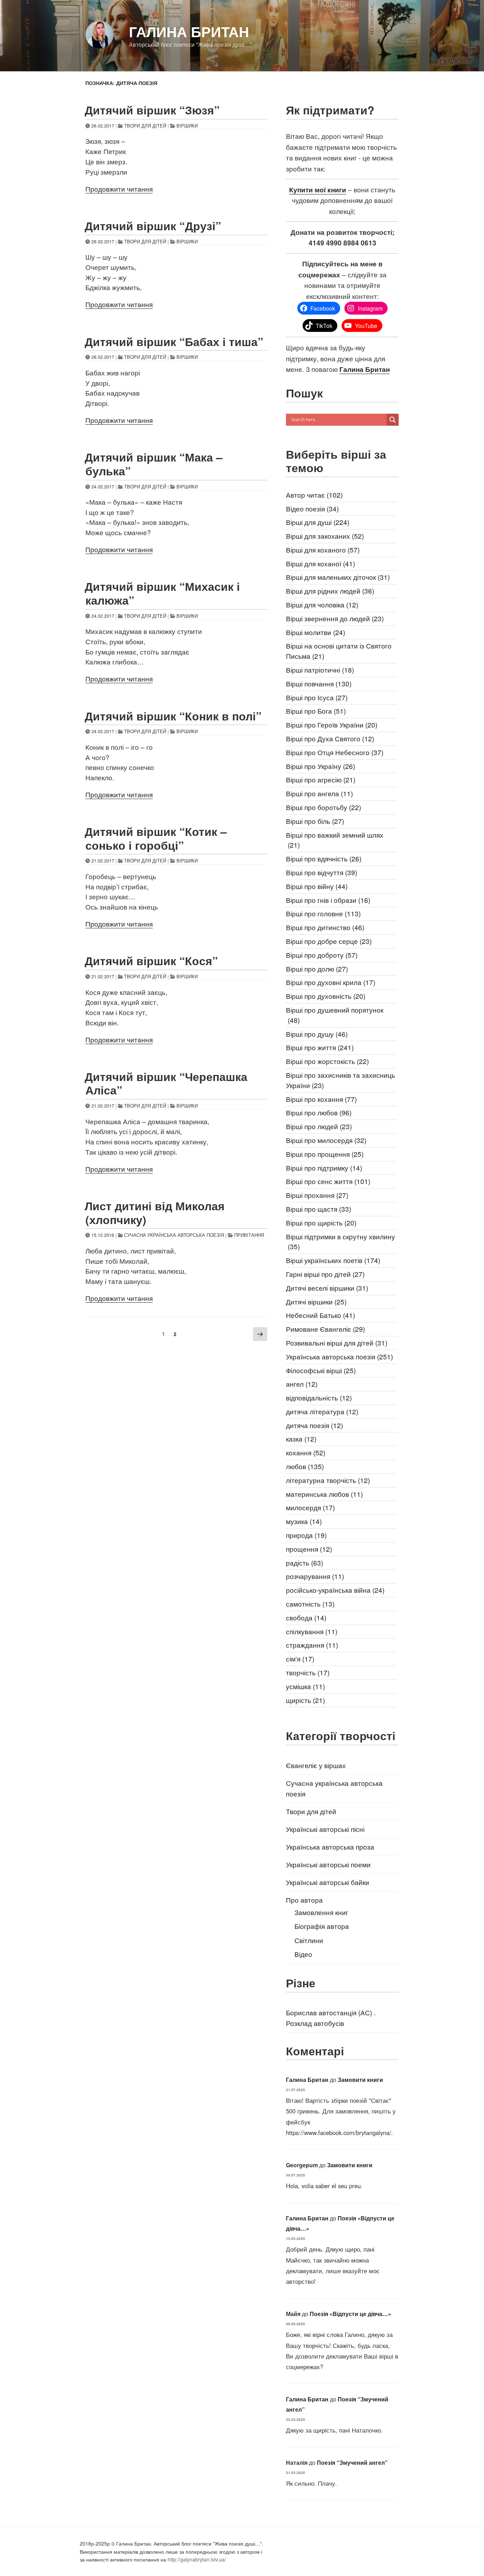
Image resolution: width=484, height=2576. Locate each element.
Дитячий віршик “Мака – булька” (154, 464)
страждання (312, 1645)
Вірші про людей (319, 1126)
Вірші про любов (319, 1112)
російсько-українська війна (335, 1590)
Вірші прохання (317, 1195)
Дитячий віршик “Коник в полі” (173, 716)
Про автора (304, 1900)
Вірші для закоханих (325, 536)
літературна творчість (328, 1480)
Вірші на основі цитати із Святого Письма (339, 651)
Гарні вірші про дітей (325, 1274)
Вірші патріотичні (320, 670)
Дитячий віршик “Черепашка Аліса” (166, 1083)
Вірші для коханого (323, 550)
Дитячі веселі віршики (327, 1288)
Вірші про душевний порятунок (335, 1015)
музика (304, 1521)
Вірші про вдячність (324, 858)
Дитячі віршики (316, 1301)
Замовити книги (360, 2080)
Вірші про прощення (325, 1154)
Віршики (187, 126)
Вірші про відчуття (322, 872)
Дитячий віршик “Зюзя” (152, 110)
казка (301, 1439)
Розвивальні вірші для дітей (337, 1343)
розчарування (315, 1576)
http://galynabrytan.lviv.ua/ (197, 2559)
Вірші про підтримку (324, 1168)
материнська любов (324, 1494)
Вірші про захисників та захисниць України (341, 1080)
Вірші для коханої (320, 563)
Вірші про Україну (320, 766)
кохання (306, 1452)
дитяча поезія (314, 1425)
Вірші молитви (316, 632)
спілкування (312, 1631)
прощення (309, 1549)
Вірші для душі (318, 522)
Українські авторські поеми (328, 1864)
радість (305, 1562)
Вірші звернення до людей (335, 618)
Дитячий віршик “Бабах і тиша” (174, 341)
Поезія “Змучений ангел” (352, 2462)
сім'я (300, 1658)
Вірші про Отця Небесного (335, 752)
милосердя (310, 1507)
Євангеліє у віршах (316, 1765)
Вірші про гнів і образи (328, 900)
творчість (308, 1672)
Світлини (309, 1940)
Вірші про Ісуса (317, 697)
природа (306, 1535)
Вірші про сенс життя (328, 1181)
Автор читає (314, 495)
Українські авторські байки (328, 1882)
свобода (306, 1617)
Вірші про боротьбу (323, 807)
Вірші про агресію (321, 779)
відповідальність (319, 1397)
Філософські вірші (321, 1370)
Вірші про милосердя (326, 1140)
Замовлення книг (321, 1912)
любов (305, 1466)
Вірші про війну (317, 886)
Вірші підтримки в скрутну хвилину (341, 1241)
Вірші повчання (319, 683)
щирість (305, 1700)
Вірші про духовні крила (331, 982)
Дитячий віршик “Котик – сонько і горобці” (156, 838)
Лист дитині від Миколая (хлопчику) (155, 1212)
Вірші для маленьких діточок (338, 577)
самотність (310, 1604)
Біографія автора (322, 1926)
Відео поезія (312, 508)
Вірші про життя (320, 1047)
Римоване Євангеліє (325, 1329)
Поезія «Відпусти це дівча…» (350, 2314)
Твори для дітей (145, 126)
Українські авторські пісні (325, 1829)
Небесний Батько (320, 1315)
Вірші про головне (323, 913)
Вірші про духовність (326, 996)
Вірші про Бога (316, 711)
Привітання (249, 1235)
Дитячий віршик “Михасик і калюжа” (162, 593)
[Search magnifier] (393, 420)
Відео (303, 1954)
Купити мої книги (318, 189)
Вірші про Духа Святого (330, 738)
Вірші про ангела (319, 793)
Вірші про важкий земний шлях (335, 840)
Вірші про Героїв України (332, 724)
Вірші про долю (317, 969)
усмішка (305, 1686)
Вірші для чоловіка (322, 604)
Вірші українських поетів (333, 1260)
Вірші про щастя (319, 1209)
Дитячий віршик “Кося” (151, 961)
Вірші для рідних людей (330, 591)
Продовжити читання (119, 189)
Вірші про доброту (322, 955)
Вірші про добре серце (329, 941)
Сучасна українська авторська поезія (174, 1235)
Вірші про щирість (321, 1222)
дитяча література (322, 1411)
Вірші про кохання (321, 1099)
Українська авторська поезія (339, 1356)
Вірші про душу (317, 1034)
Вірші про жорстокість (327, 1061)
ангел (302, 1384)
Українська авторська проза (330, 1847)
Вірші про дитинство (325, 927)
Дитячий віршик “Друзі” (153, 226)
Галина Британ (189, 31)
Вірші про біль (315, 821)
